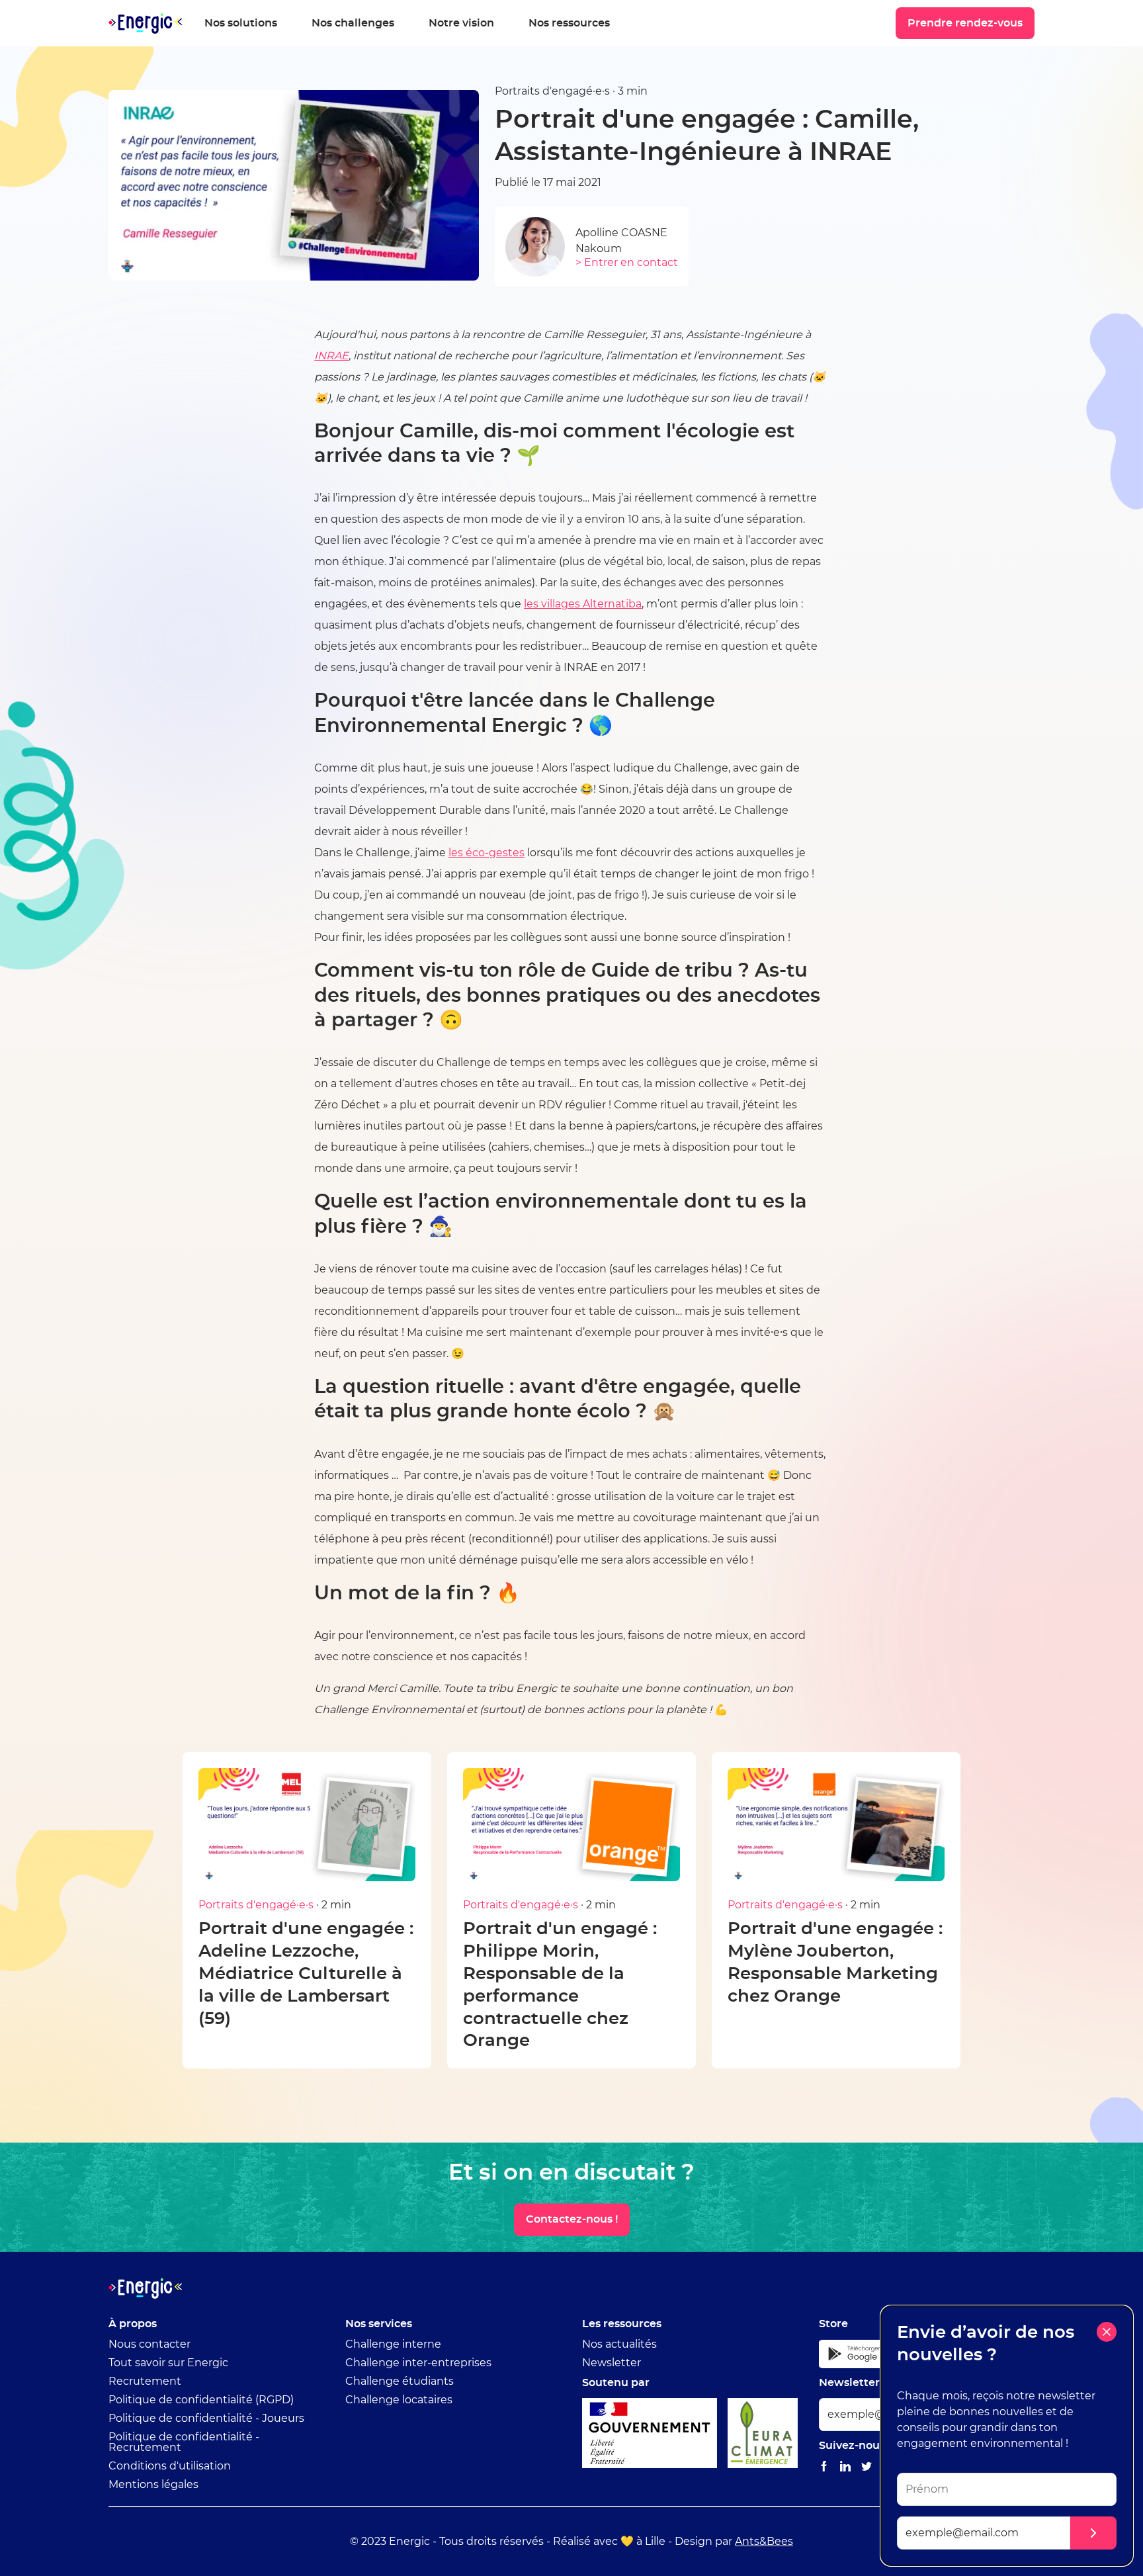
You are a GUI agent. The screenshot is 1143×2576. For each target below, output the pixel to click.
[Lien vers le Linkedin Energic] (845, 2467)
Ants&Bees (764, 2542)
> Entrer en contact (627, 263)
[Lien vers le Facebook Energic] (824, 2467)
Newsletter (612, 2363)
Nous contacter (149, 2344)
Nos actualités (619, 2344)
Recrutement (145, 2381)
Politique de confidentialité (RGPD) (201, 2400)
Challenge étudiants (400, 2381)
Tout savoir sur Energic (168, 2363)
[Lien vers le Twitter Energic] (867, 2467)
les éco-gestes (487, 853)
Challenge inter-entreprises (418, 2363)
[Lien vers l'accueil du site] (145, 23)
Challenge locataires (399, 2400)
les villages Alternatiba (583, 604)
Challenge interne (393, 2344)
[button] (1093, 2533)
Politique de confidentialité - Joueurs (206, 2419)
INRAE (331, 356)
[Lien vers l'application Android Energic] (862, 2354)
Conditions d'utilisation (170, 2466)
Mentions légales (153, 2485)
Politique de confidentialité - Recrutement (184, 2442)
